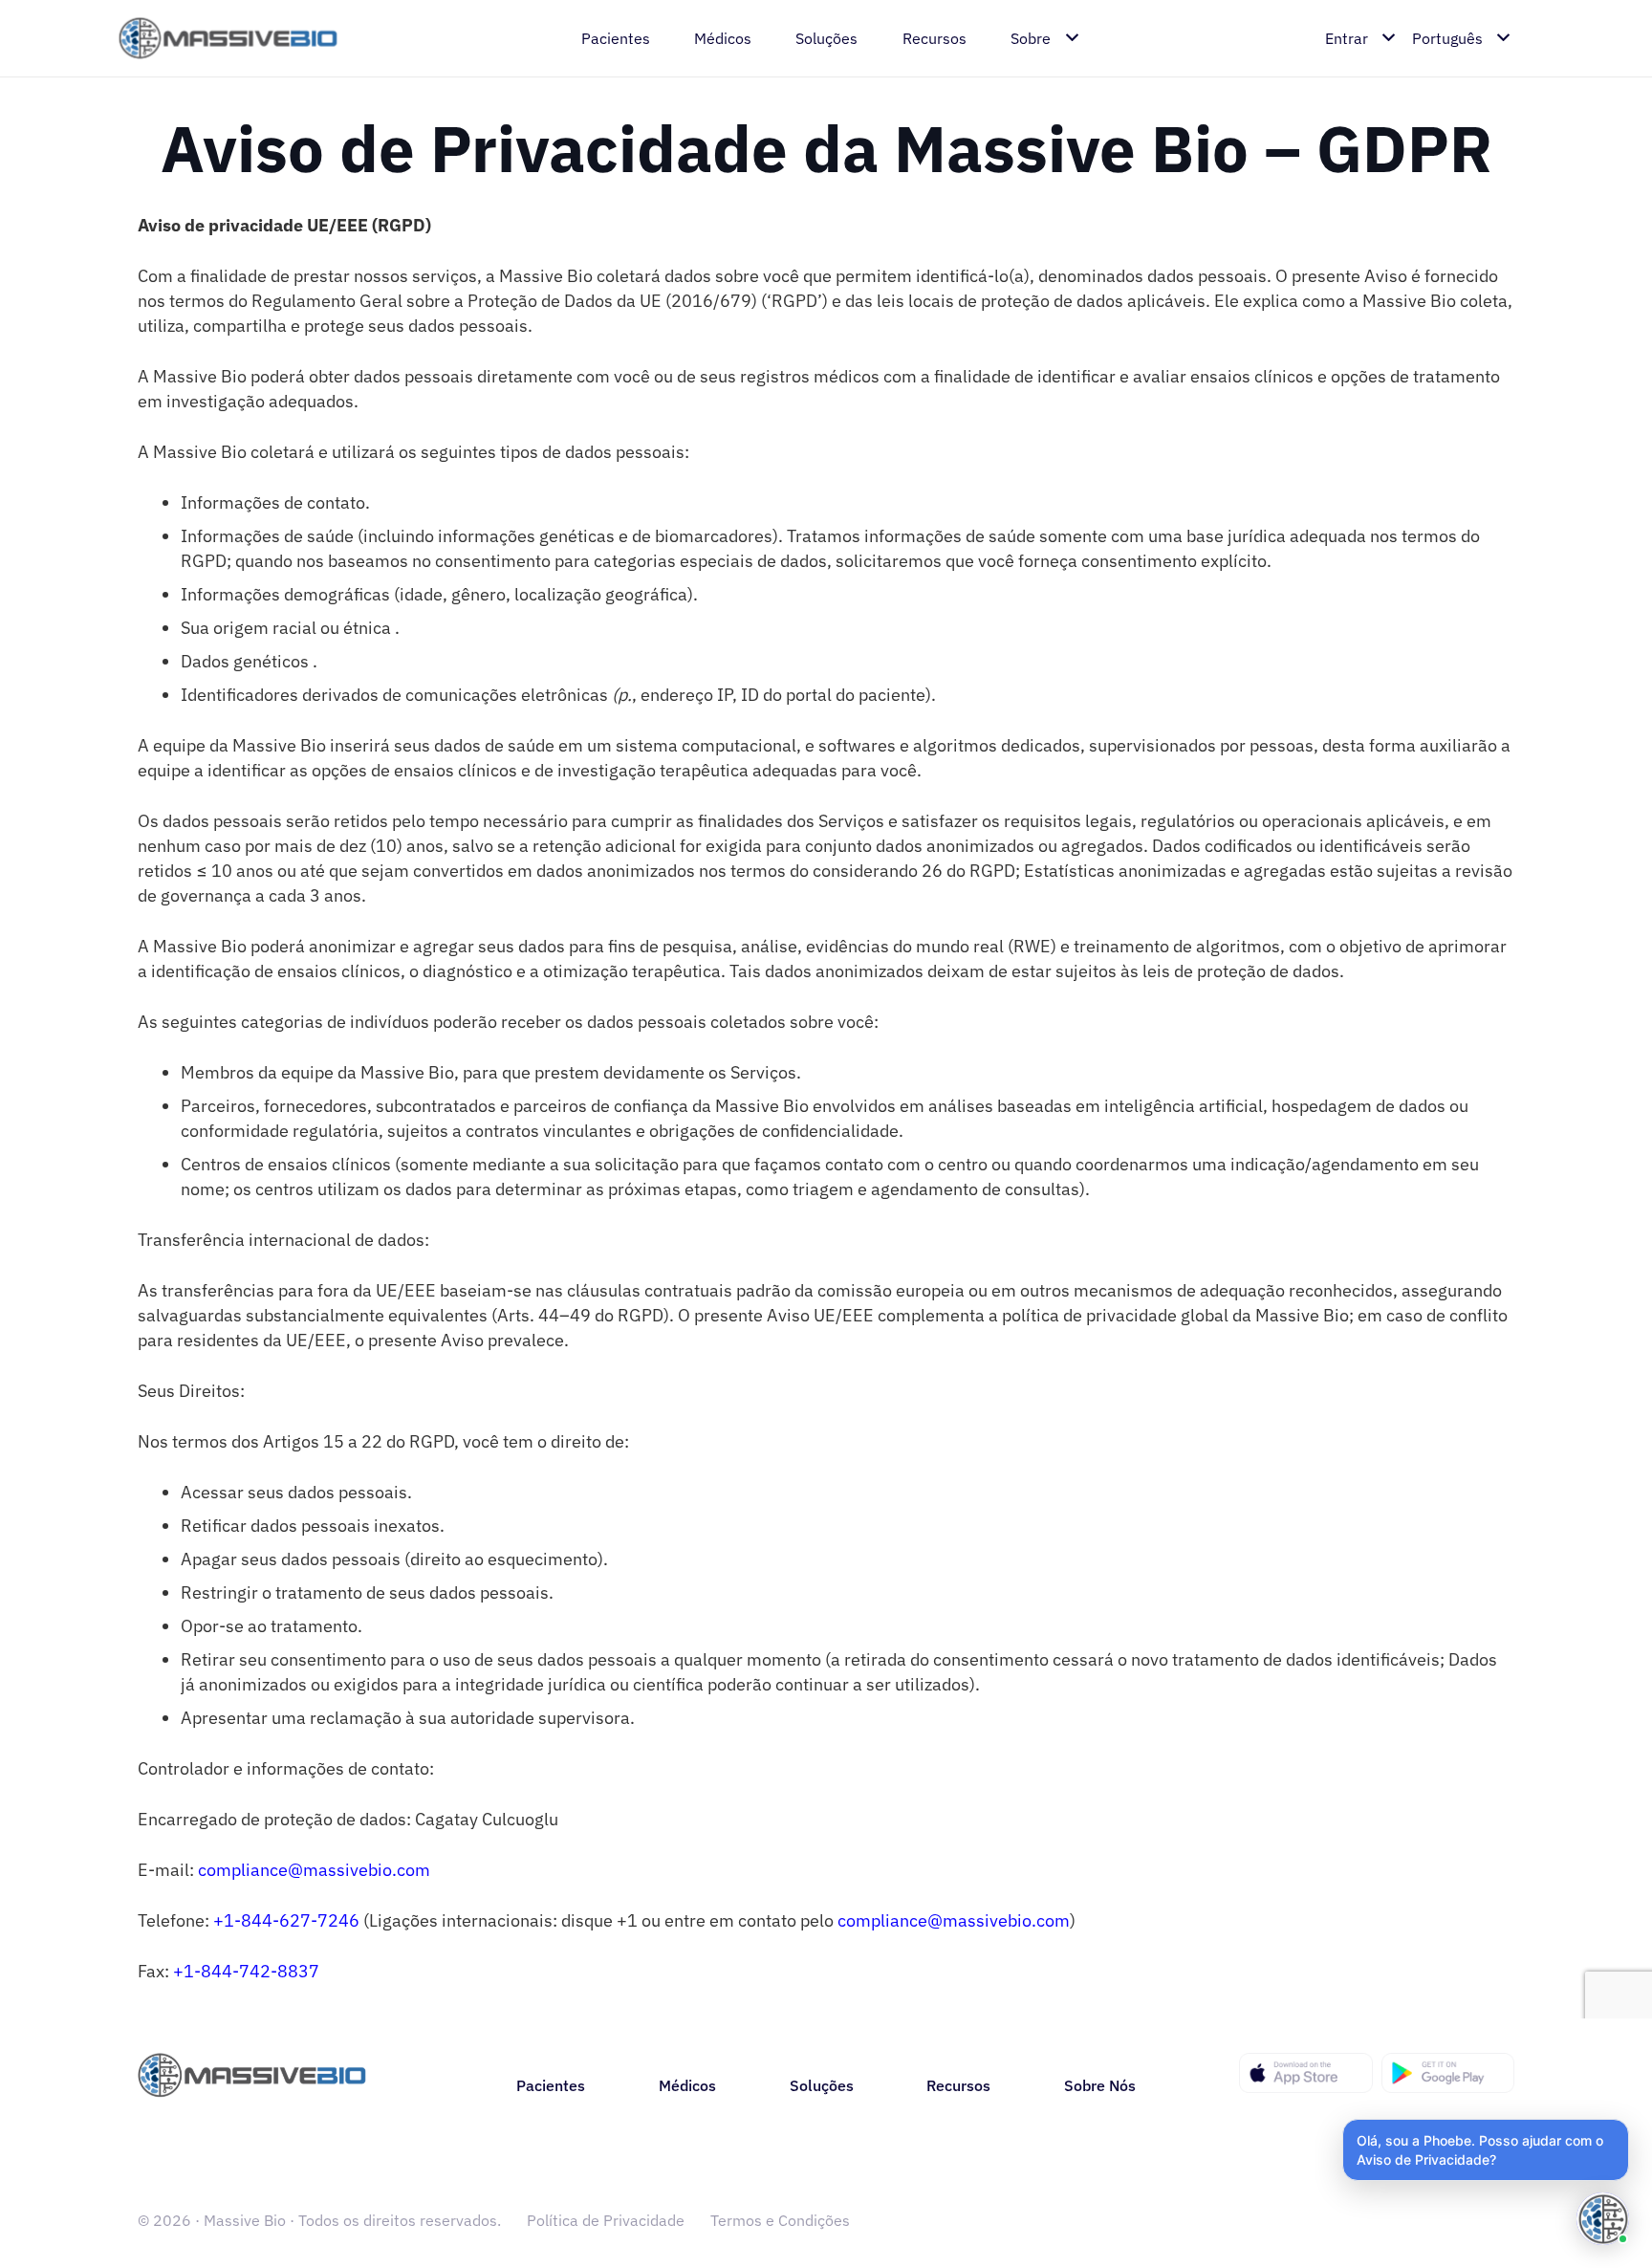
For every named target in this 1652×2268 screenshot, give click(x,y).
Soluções (822, 2085)
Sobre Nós (1100, 2085)
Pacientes (551, 2085)
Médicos (687, 2085)
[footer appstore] (1306, 2073)
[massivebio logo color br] (228, 39)
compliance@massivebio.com (314, 1870)
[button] (1486, 2150)
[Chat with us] (1603, 2219)
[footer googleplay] (1448, 2073)
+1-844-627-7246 (286, 1920)
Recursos (958, 2085)
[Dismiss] (1625, 2123)
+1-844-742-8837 (246, 1971)
